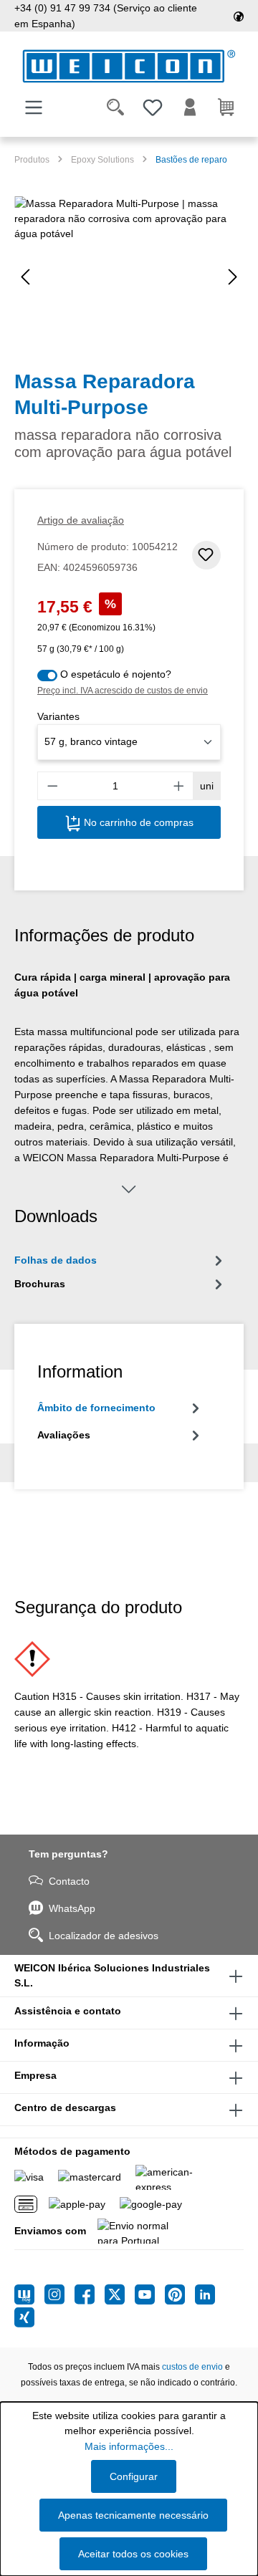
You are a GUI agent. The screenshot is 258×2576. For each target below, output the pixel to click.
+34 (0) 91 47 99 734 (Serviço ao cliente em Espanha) (106, 16)
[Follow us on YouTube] (150, 2294)
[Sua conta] (190, 107)
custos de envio (192, 2367)
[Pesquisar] (115, 107)
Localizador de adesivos (104, 1936)
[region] (129, 277)
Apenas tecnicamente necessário (133, 2515)
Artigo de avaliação (81, 520)
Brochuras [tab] (40, 1284)
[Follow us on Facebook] (90, 2294)
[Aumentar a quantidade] (179, 786)
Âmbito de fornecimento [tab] (96, 1408)
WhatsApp (72, 1908)
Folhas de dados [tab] (56, 1260)
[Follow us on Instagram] (59, 2294)
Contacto (69, 1881)
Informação (42, 2043)
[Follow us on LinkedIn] (205, 2294)
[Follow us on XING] (24, 2317)
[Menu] (34, 107)
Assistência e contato (68, 2011)
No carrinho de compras (137, 822)
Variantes (58, 716)
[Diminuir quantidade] (52, 786)
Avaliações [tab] (64, 1435)
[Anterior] (25, 277)
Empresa (35, 2075)
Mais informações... (129, 2446)
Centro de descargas (65, 2108)
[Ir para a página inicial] (129, 66)
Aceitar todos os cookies (133, 2554)
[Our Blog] (29, 2294)
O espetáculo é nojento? (116, 674)
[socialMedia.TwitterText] (120, 2294)
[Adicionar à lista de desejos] (206, 555)
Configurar (134, 2476)
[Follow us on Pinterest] (180, 2294)
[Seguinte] (233, 277)
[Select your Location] (239, 16)
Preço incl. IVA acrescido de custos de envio (123, 691)
